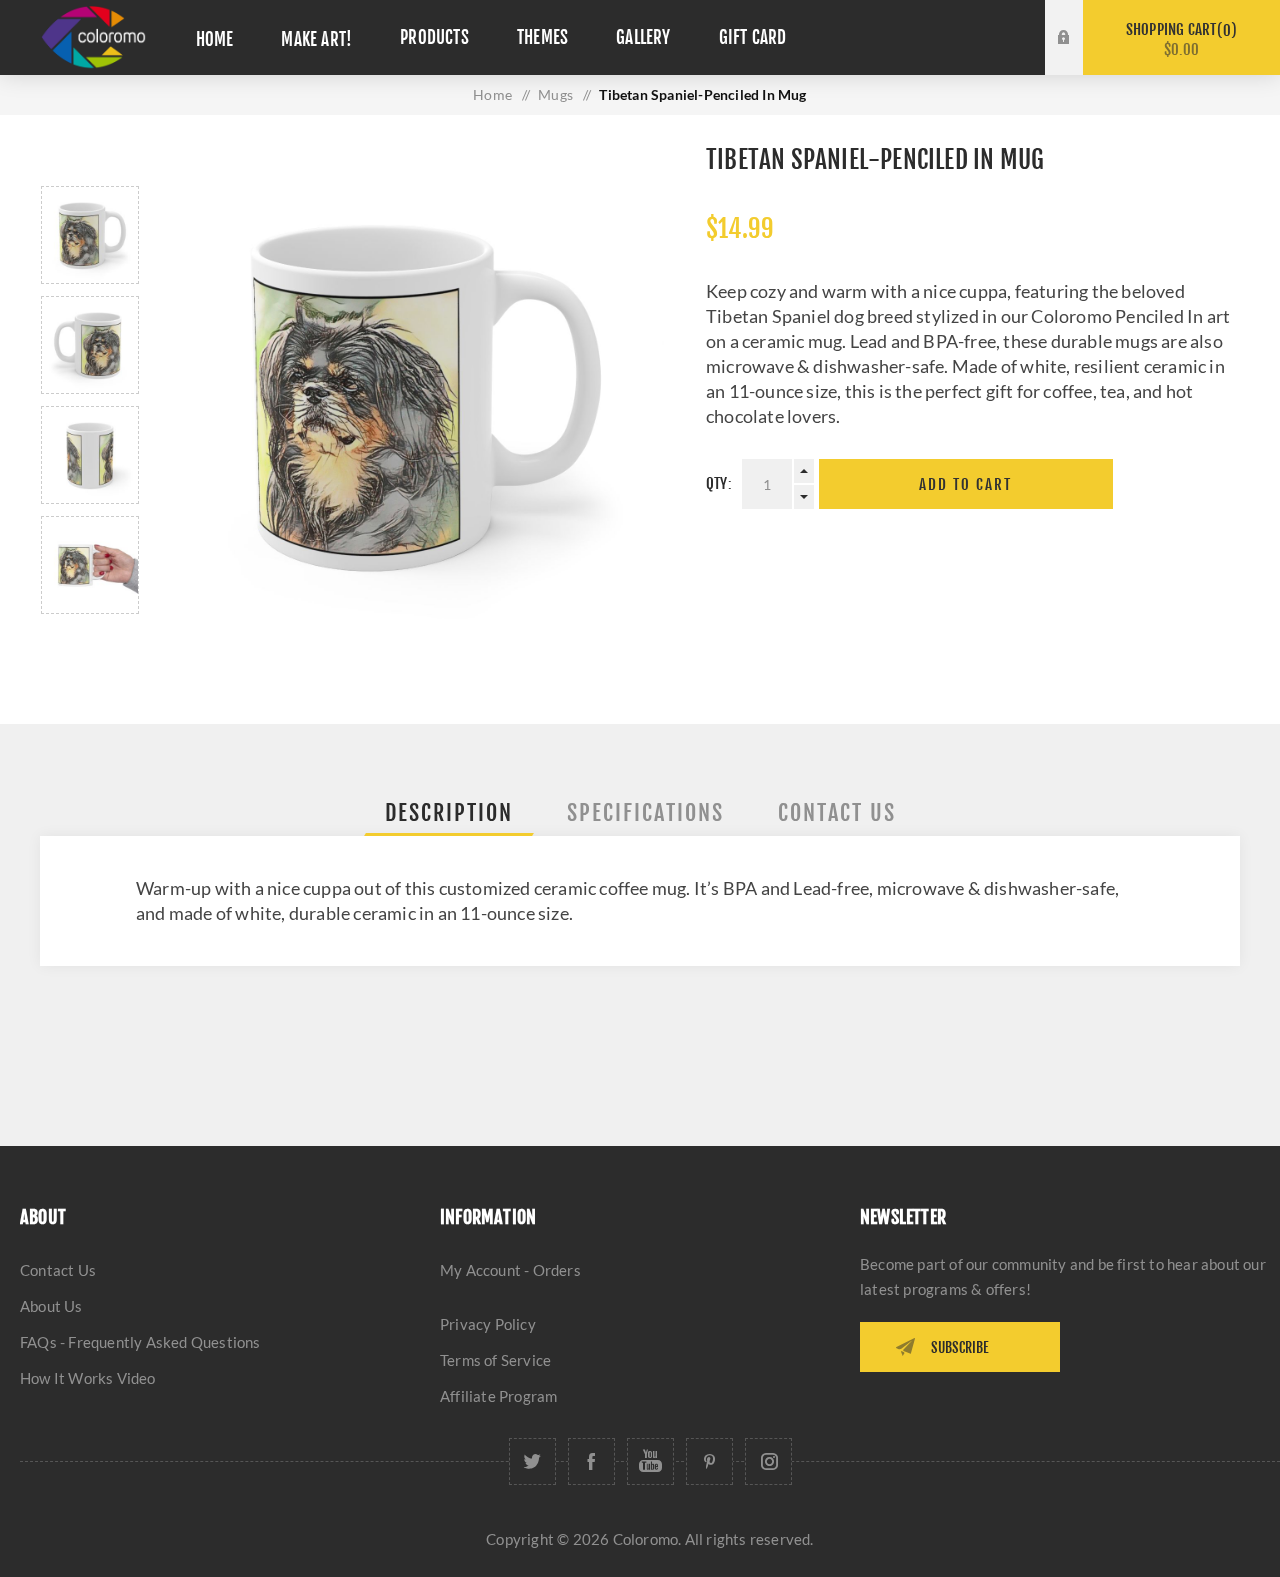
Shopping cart (1178, 39)
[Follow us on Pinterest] (709, 1461)
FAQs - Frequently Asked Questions (140, 1342)
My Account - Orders (510, 1270)
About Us (51, 1306)
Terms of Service (495, 1360)
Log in (1079, 19)
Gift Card (753, 37)
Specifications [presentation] (645, 812)
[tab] (449, 812)
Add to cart (965, 484)
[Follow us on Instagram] (768, 1461)
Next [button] (90, 637)
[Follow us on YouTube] (650, 1461)
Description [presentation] (449, 812)
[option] (90, 235)
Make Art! (316, 39)
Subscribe (960, 1347)
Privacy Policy (488, 1324)
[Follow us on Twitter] (532, 1461)
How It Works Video (88, 1378)
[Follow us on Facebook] (591, 1461)
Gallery (643, 37)
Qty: (719, 483)
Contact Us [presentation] (837, 812)
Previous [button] (90, 162)
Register (1079, 57)
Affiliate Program (498, 1396)
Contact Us (58, 1270)
